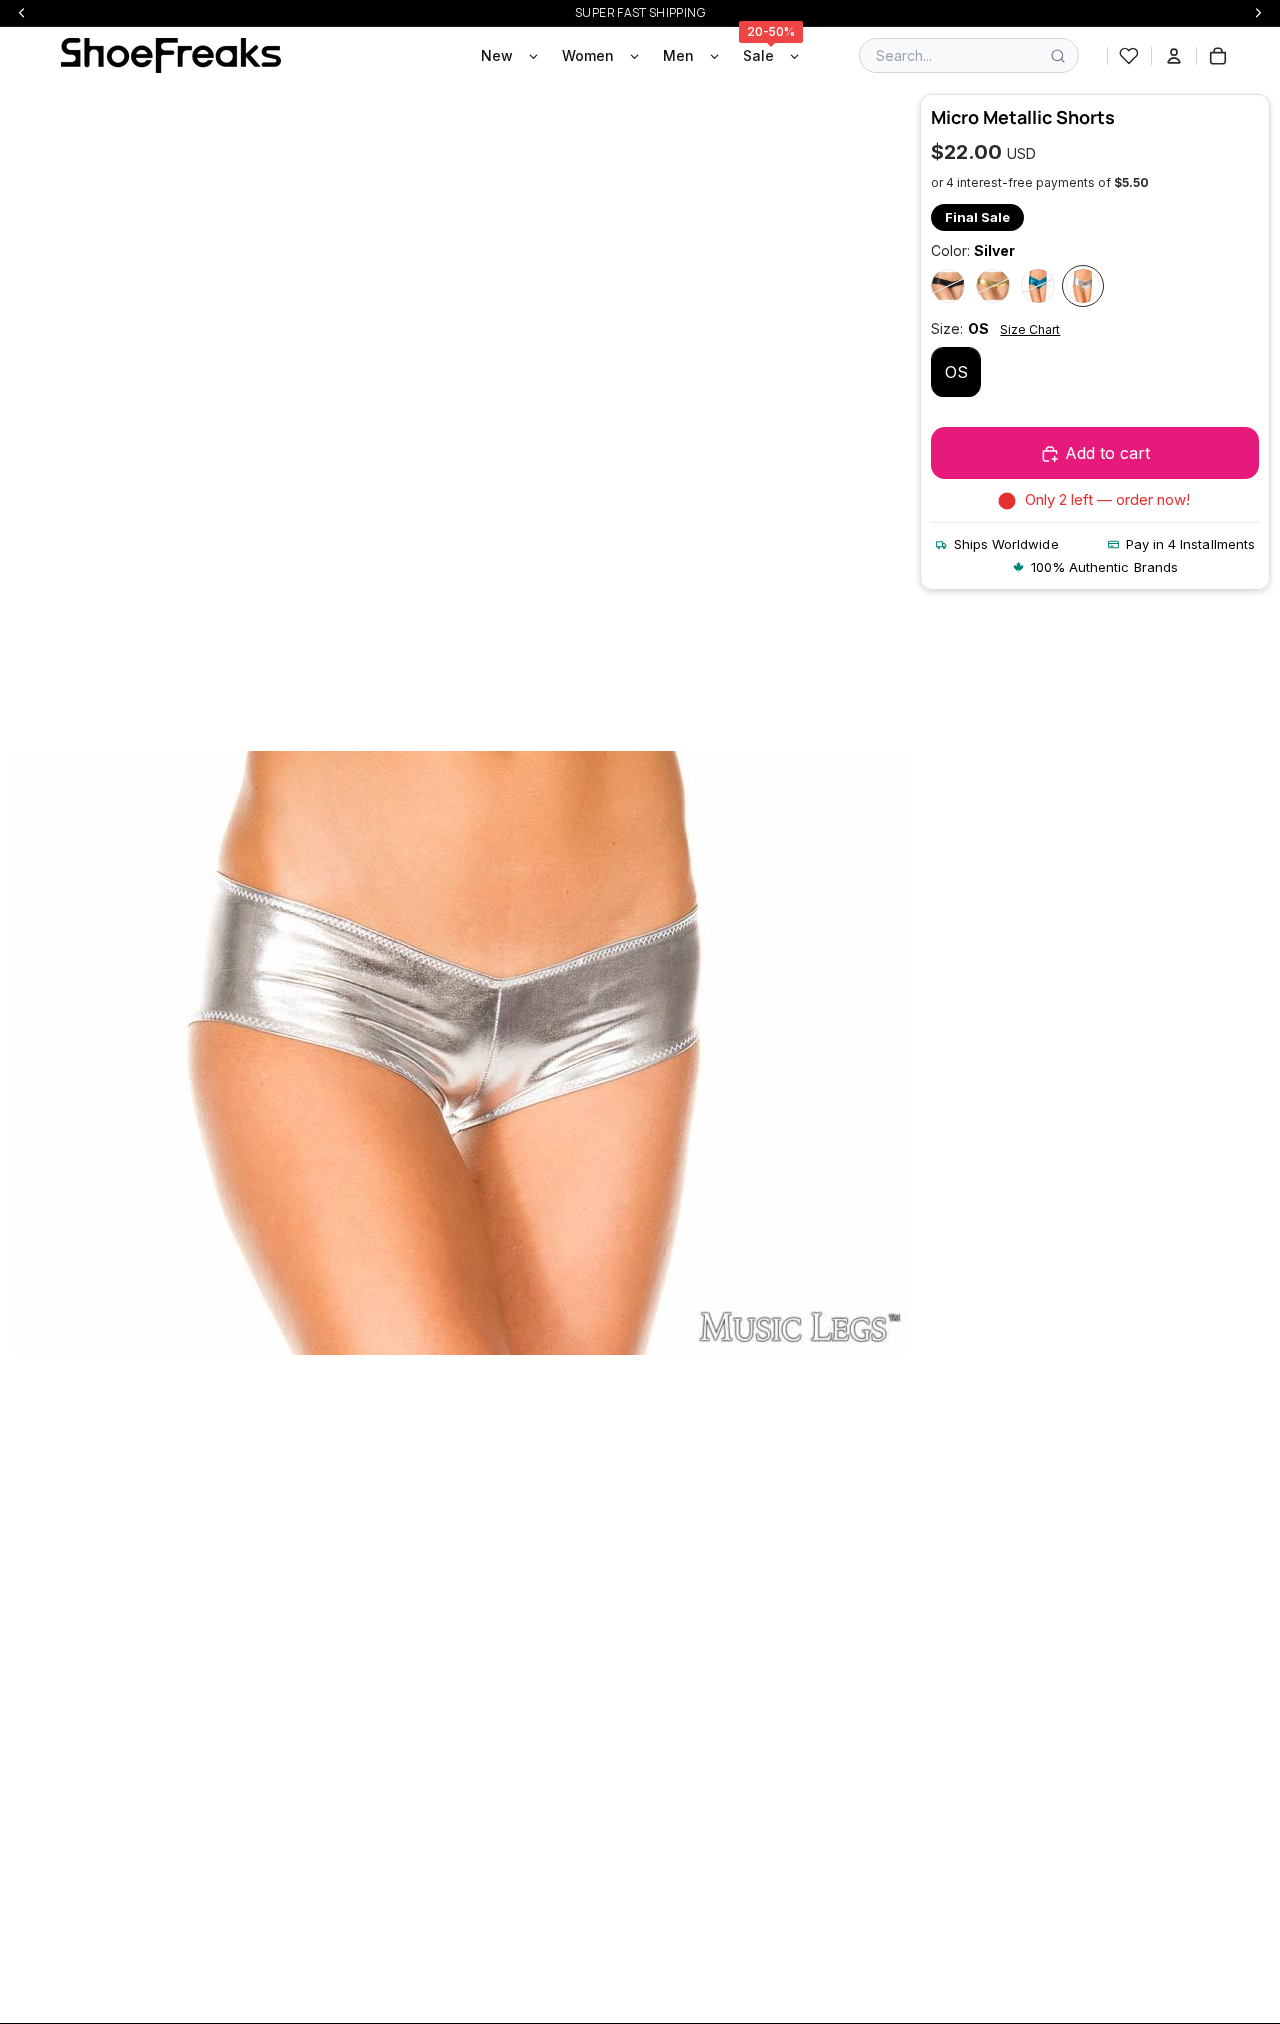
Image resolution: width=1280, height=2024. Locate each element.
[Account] (1174, 56)
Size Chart (1030, 329)
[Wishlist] (1129, 56)
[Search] (1058, 56)
